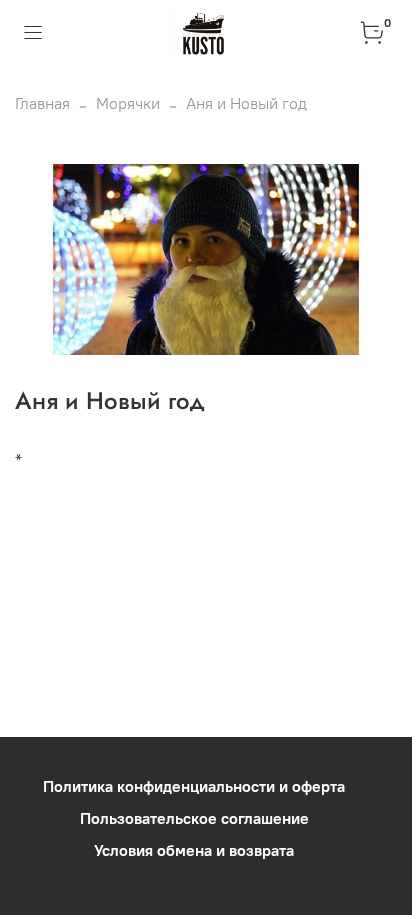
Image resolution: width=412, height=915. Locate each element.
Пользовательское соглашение (194, 818)
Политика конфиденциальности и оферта (194, 786)
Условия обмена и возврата (194, 850)
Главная (42, 103)
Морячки (128, 103)
